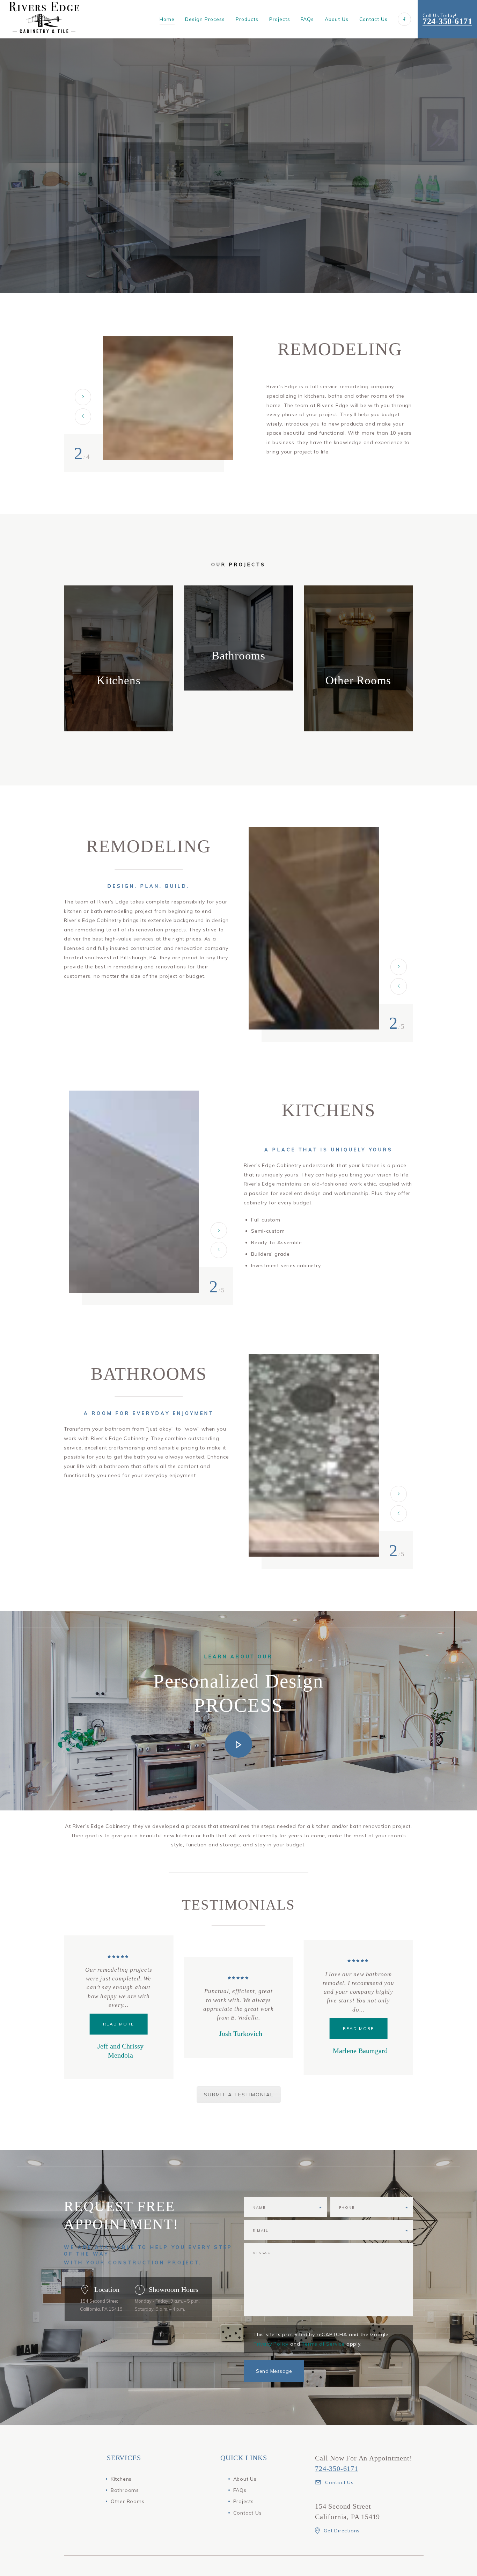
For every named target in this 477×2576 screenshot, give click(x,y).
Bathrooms (125, 2490)
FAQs (240, 2490)
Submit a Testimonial (239, 2095)
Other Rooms (128, 2501)
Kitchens (121, 2479)
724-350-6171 (447, 21)
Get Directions (342, 2531)
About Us (245, 2479)
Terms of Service (323, 2344)
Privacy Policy (271, 2344)
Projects (244, 2501)
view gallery (119, 694)
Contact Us (248, 2513)
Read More (238, 2028)
